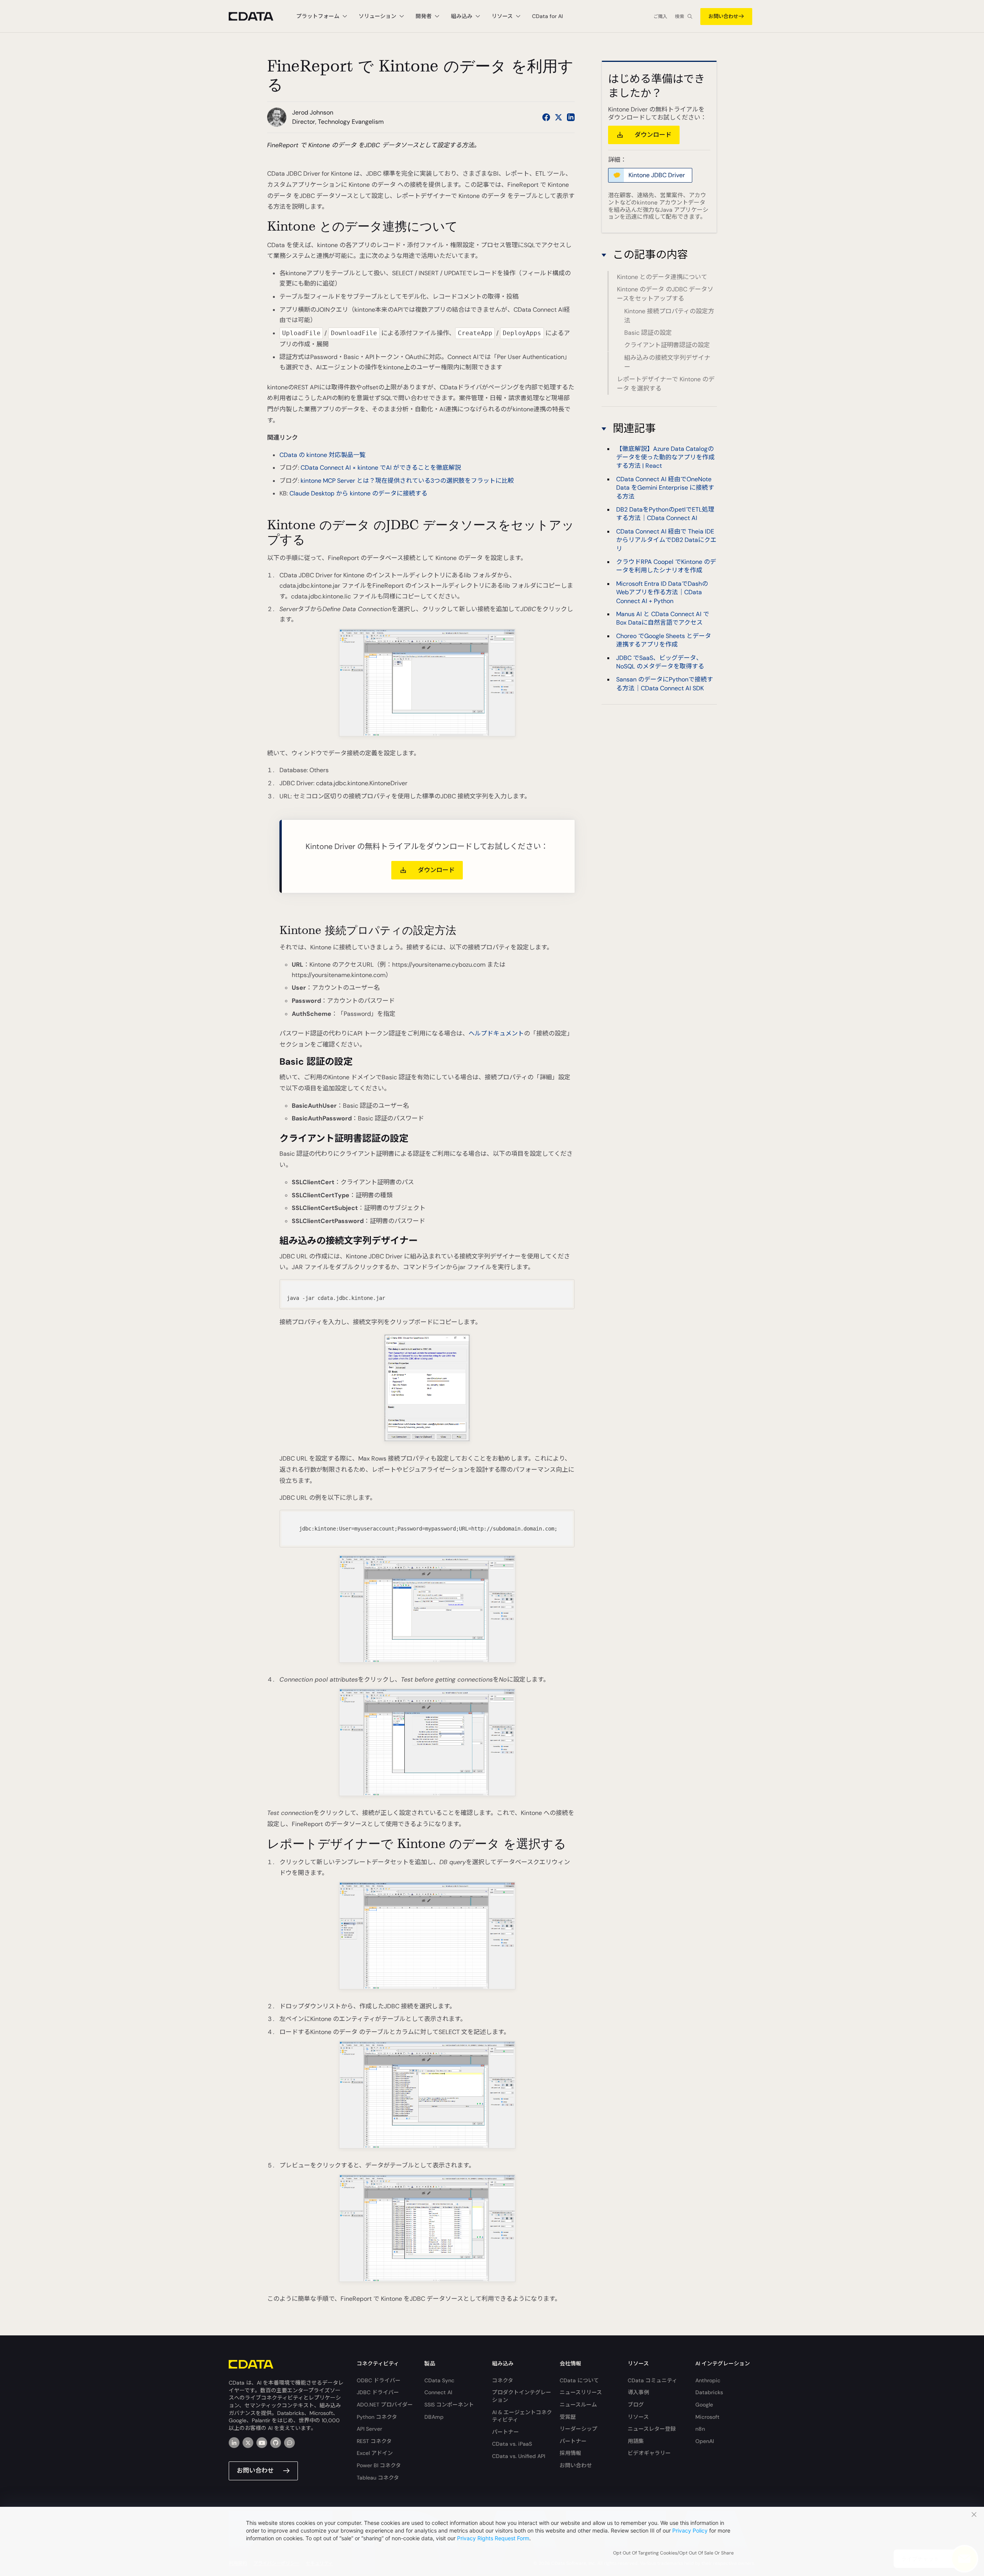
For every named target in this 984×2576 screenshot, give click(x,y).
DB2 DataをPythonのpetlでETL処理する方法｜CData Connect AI (665, 514)
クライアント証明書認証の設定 (667, 345)
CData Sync (439, 2380)
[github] (276, 2443)
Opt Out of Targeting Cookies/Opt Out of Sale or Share (673, 2553)
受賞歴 (568, 2417)
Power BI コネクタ (379, 2465)
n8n (700, 2429)
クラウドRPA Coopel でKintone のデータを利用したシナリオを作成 (666, 566)
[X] (248, 2443)
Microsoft (707, 2417)
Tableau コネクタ (378, 2478)
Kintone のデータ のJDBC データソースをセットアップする (665, 294)
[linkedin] (234, 2443)
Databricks (709, 2392)
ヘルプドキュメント (496, 1033)
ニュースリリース (581, 2392)
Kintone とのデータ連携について (662, 277)
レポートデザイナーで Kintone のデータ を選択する (666, 384)
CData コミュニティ (652, 2380)
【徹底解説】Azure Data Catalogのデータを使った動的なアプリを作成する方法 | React (665, 457)
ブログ (636, 2405)
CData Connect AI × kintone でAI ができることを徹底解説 (381, 468)
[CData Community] (289, 2443)
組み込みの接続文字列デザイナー (667, 362)
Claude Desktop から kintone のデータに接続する (358, 493)
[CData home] (257, 16)
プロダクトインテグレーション (522, 2396)
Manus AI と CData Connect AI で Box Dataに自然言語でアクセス (663, 618)
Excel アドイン (375, 2453)
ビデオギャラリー (649, 2453)
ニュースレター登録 (652, 2429)
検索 (680, 17)
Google (704, 2405)
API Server (369, 2429)
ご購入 (660, 17)
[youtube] (262, 2443)
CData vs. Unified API (519, 2456)
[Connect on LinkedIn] (571, 117)
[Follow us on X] (558, 117)
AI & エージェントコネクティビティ (522, 2416)
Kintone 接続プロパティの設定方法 (669, 316)
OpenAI (705, 2441)
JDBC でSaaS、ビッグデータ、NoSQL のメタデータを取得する (660, 662)
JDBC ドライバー (378, 2392)
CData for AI (547, 16)
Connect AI (438, 2392)
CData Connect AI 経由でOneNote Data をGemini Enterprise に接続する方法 (665, 488)
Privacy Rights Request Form (493, 2538)
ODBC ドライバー (379, 2380)
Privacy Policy (690, 2530)
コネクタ (503, 2380)
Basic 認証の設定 (648, 333)
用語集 (636, 2441)
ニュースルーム (578, 2405)
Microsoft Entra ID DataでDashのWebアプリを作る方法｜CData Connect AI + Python (662, 592)
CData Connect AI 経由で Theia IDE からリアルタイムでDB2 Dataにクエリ (666, 540)
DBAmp (434, 2417)
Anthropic (708, 2380)
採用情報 (570, 2453)
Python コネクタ (377, 2417)
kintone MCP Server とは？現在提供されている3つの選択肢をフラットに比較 (407, 481)
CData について (579, 2380)
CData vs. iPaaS (512, 2444)
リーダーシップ (578, 2429)
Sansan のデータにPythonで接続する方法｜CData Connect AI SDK (665, 684)
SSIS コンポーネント (449, 2405)
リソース (638, 2417)
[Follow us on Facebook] (546, 117)
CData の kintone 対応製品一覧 (322, 455)
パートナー (505, 2432)
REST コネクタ (374, 2441)
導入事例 (638, 2392)
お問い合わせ (723, 16)
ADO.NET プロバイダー (385, 2405)
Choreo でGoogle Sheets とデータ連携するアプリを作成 (664, 640)
